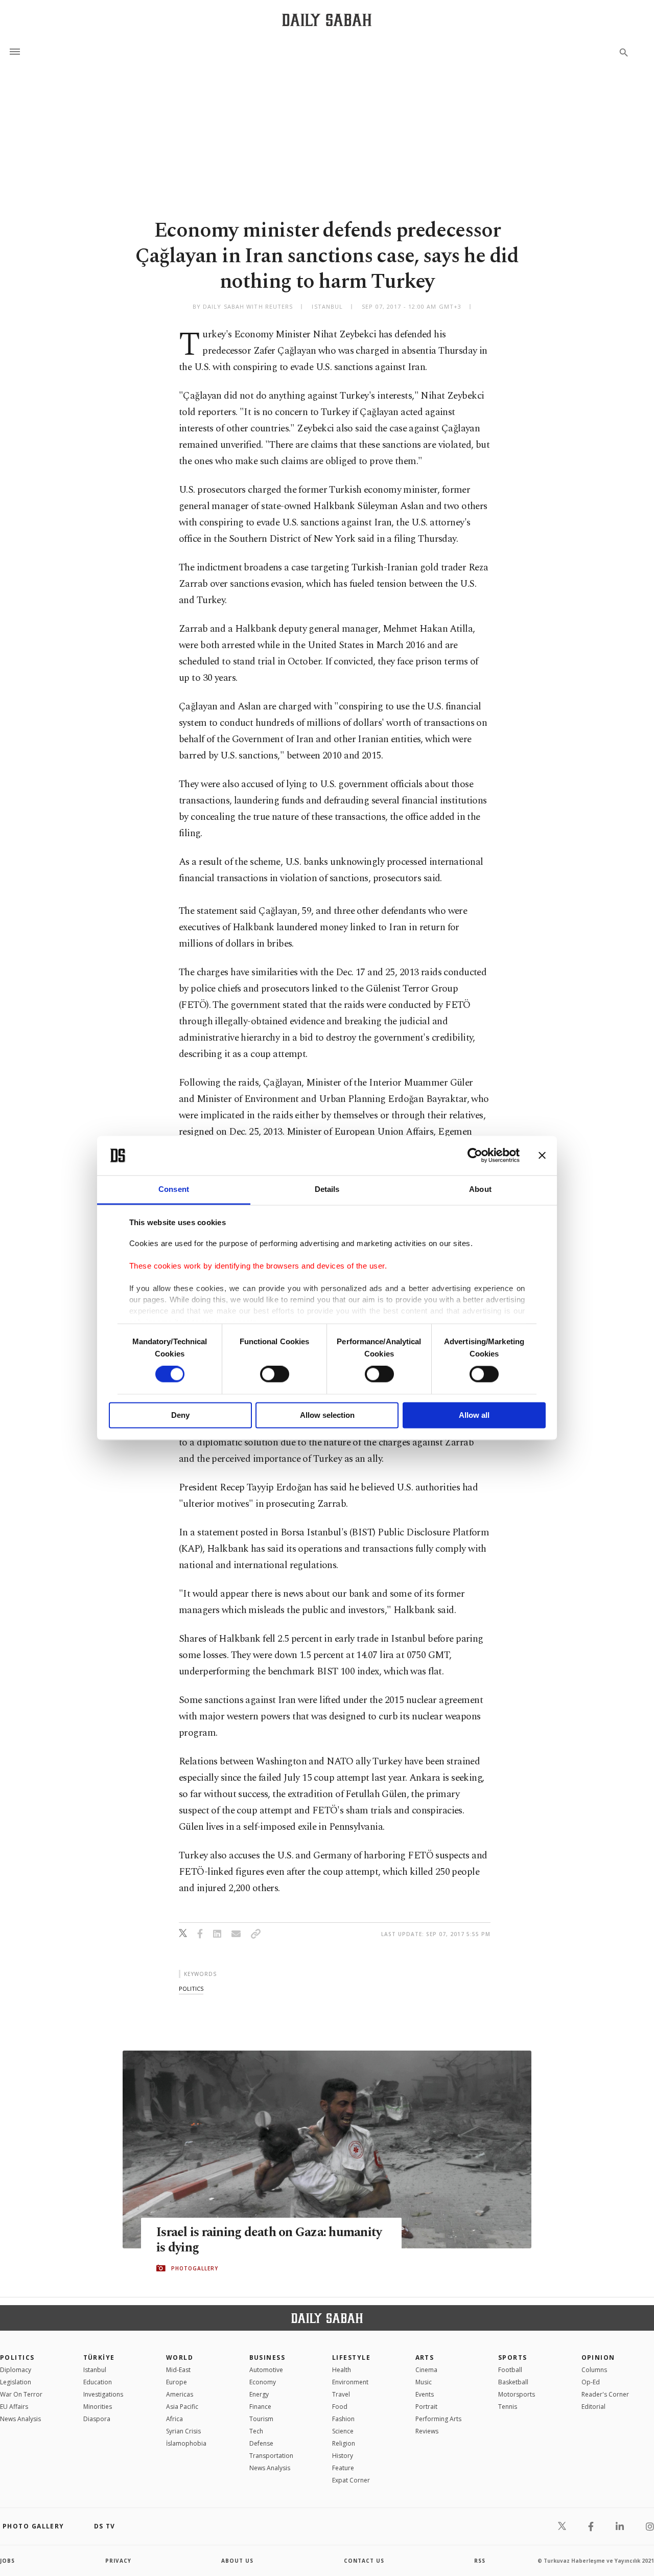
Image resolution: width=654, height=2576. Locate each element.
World (180, 2357)
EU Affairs (14, 2407)
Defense (261, 2443)
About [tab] (480, 1189)
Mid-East (178, 2370)
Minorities (98, 2407)
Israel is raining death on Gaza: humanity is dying (269, 2240)
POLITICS (17, 2357)
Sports (513, 2357)
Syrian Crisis (183, 2431)
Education (98, 2382)
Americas (180, 2394)
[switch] (275, 1374)
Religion (344, 2443)
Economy (263, 2382)
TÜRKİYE (99, 2357)
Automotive (266, 2370)
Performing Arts (438, 2419)
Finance (260, 2407)
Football (510, 2370)
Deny (180, 1415)
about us (237, 2561)
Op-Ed (591, 2382)
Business (267, 2357)
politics (191, 1988)
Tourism (261, 2419)
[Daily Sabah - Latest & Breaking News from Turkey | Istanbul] (327, 20)
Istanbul (95, 2370)
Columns (594, 2370)
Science (343, 2431)
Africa (174, 2419)
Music (424, 2382)
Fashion (343, 2419)
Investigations (103, 2394)
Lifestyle (351, 2357)
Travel (341, 2394)
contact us (364, 2561)
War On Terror (21, 2394)
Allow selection (327, 1415)
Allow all (474, 1415)
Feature (343, 2468)
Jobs (7, 2561)
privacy (118, 2561)
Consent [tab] (174, 1189)
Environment (350, 2382)
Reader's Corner (605, 2394)
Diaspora (97, 2419)
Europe (177, 2382)
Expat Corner (351, 2480)
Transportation (271, 2456)
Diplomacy (16, 2370)
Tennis (508, 2407)
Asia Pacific (182, 2407)
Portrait (426, 2407)
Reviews (427, 2431)
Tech (256, 2431)
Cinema (426, 2370)
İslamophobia (186, 2443)
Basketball (513, 2382)
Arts (425, 2357)
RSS (480, 2561)
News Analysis (20, 2419)
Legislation (16, 2382)
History (343, 2456)
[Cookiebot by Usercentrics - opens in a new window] (475, 1156)
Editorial (593, 2407)
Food (340, 2407)
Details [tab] (327, 1189)
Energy (259, 2394)
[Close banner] (542, 1156)
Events (425, 2394)
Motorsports (517, 2394)
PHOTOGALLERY (195, 2268)
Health (342, 2370)
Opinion (598, 2357)
